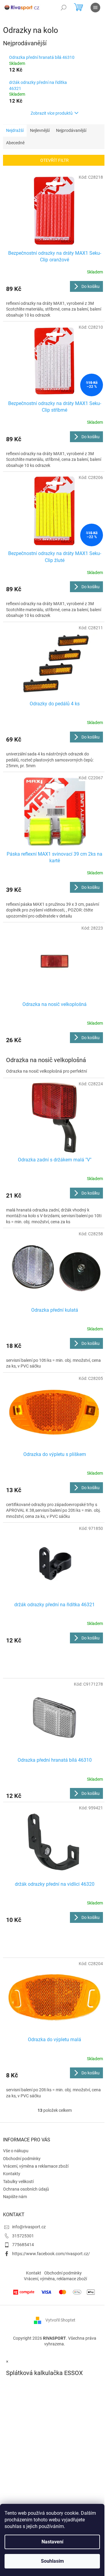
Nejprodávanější (71, 130)
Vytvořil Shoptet (60, 2320)
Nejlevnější (40, 130)
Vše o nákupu (16, 2151)
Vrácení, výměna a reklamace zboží (36, 2166)
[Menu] (95, 8)
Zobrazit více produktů (52, 113)
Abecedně (15, 143)
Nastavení (52, 2542)
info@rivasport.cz (29, 2227)
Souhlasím (52, 2561)
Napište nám (15, 2197)
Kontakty (12, 2174)
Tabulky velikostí (18, 2182)
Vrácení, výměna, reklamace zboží (55, 2279)
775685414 (23, 2245)
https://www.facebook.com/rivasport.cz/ (51, 2254)
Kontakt (34, 2273)
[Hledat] (64, 8)
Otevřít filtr (54, 160)
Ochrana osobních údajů (26, 2189)
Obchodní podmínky (22, 2159)
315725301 (23, 2236)
